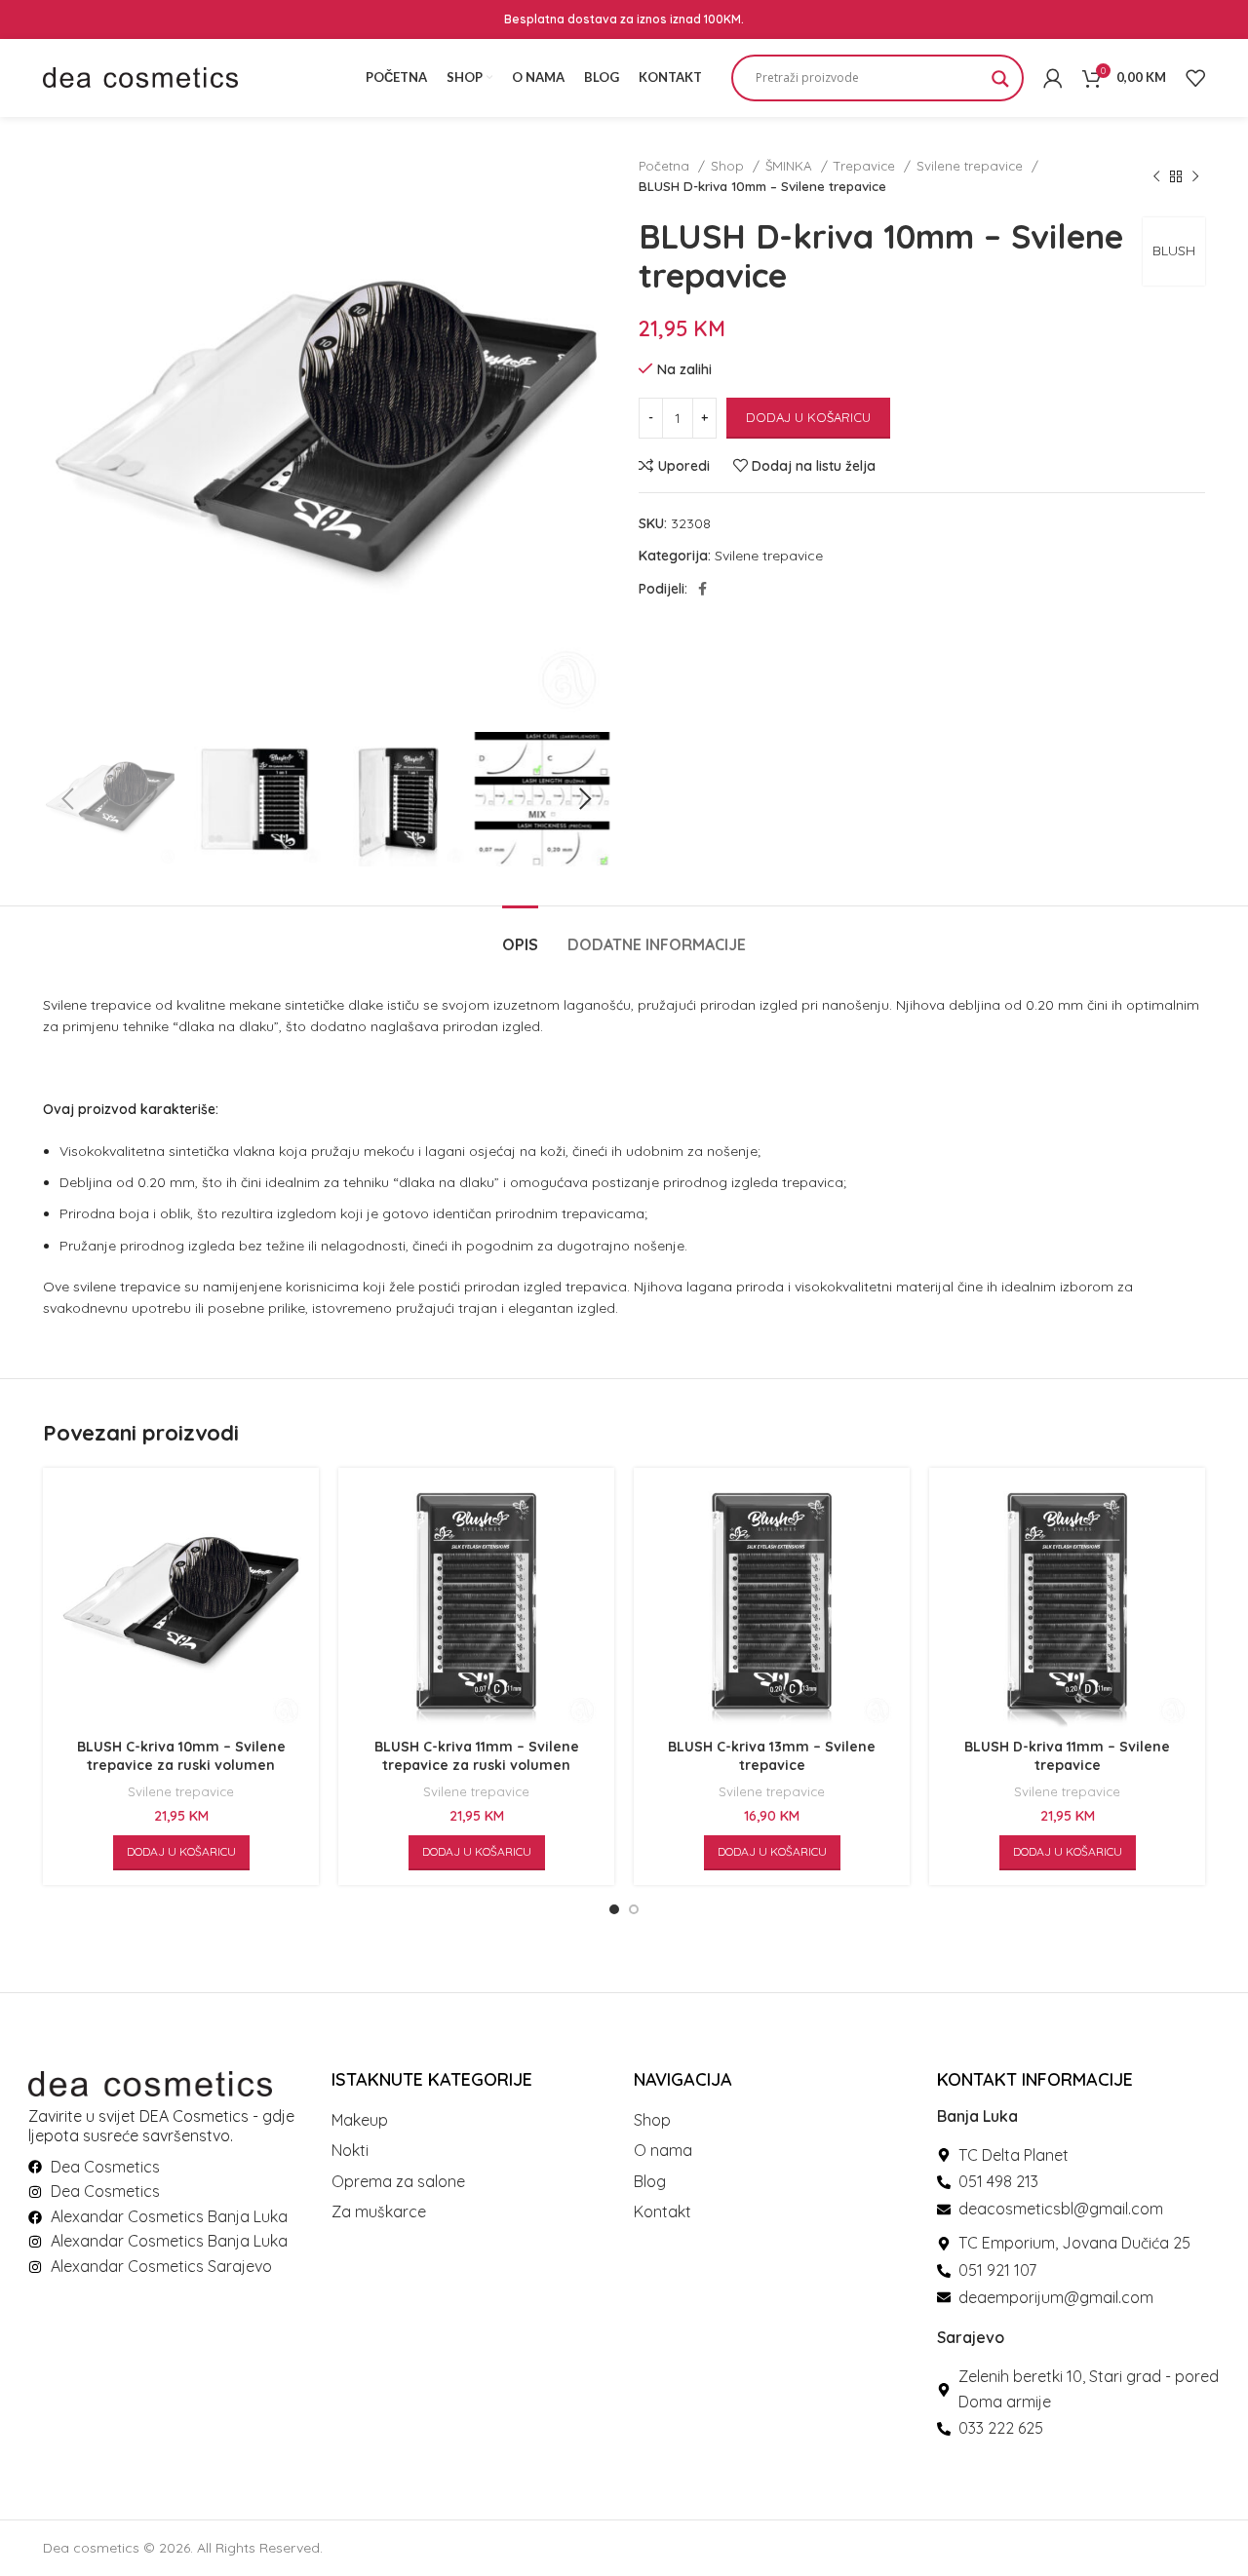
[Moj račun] (1053, 78)
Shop (729, 166)
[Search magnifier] (1000, 85)
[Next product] (1195, 176)
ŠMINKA (791, 166)
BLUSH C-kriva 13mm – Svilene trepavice (772, 1756)
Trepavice (866, 166)
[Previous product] (1156, 176)
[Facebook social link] (702, 589)
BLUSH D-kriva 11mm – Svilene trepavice (1067, 1756)
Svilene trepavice (972, 166)
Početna (666, 166)
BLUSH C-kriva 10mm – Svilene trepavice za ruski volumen (181, 1756)
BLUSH (1174, 250)
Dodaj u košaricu (808, 417)
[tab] (520, 935)
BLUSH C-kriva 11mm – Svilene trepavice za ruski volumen (477, 1756)
